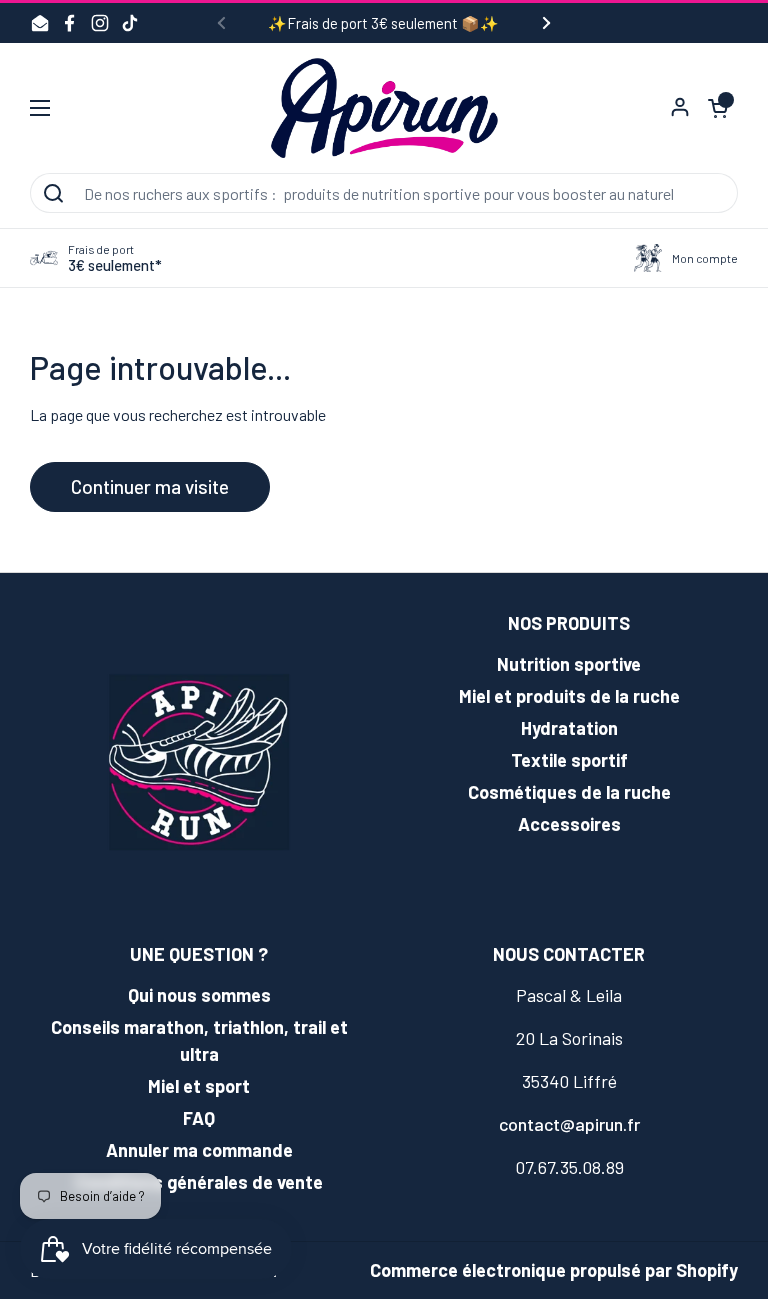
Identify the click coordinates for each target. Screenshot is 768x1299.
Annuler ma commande (199, 1150)
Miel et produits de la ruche (569, 696)
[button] (718, 108)
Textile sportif (569, 760)
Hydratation (569, 728)
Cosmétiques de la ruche (569, 792)
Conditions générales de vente (199, 1182)
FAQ (199, 1118)
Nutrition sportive (569, 664)
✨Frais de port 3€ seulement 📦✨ (383, 23)
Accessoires (569, 824)
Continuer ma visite (150, 486)
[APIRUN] (384, 108)
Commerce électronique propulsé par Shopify (554, 1270)
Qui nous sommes (199, 995)
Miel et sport (199, 1086)
